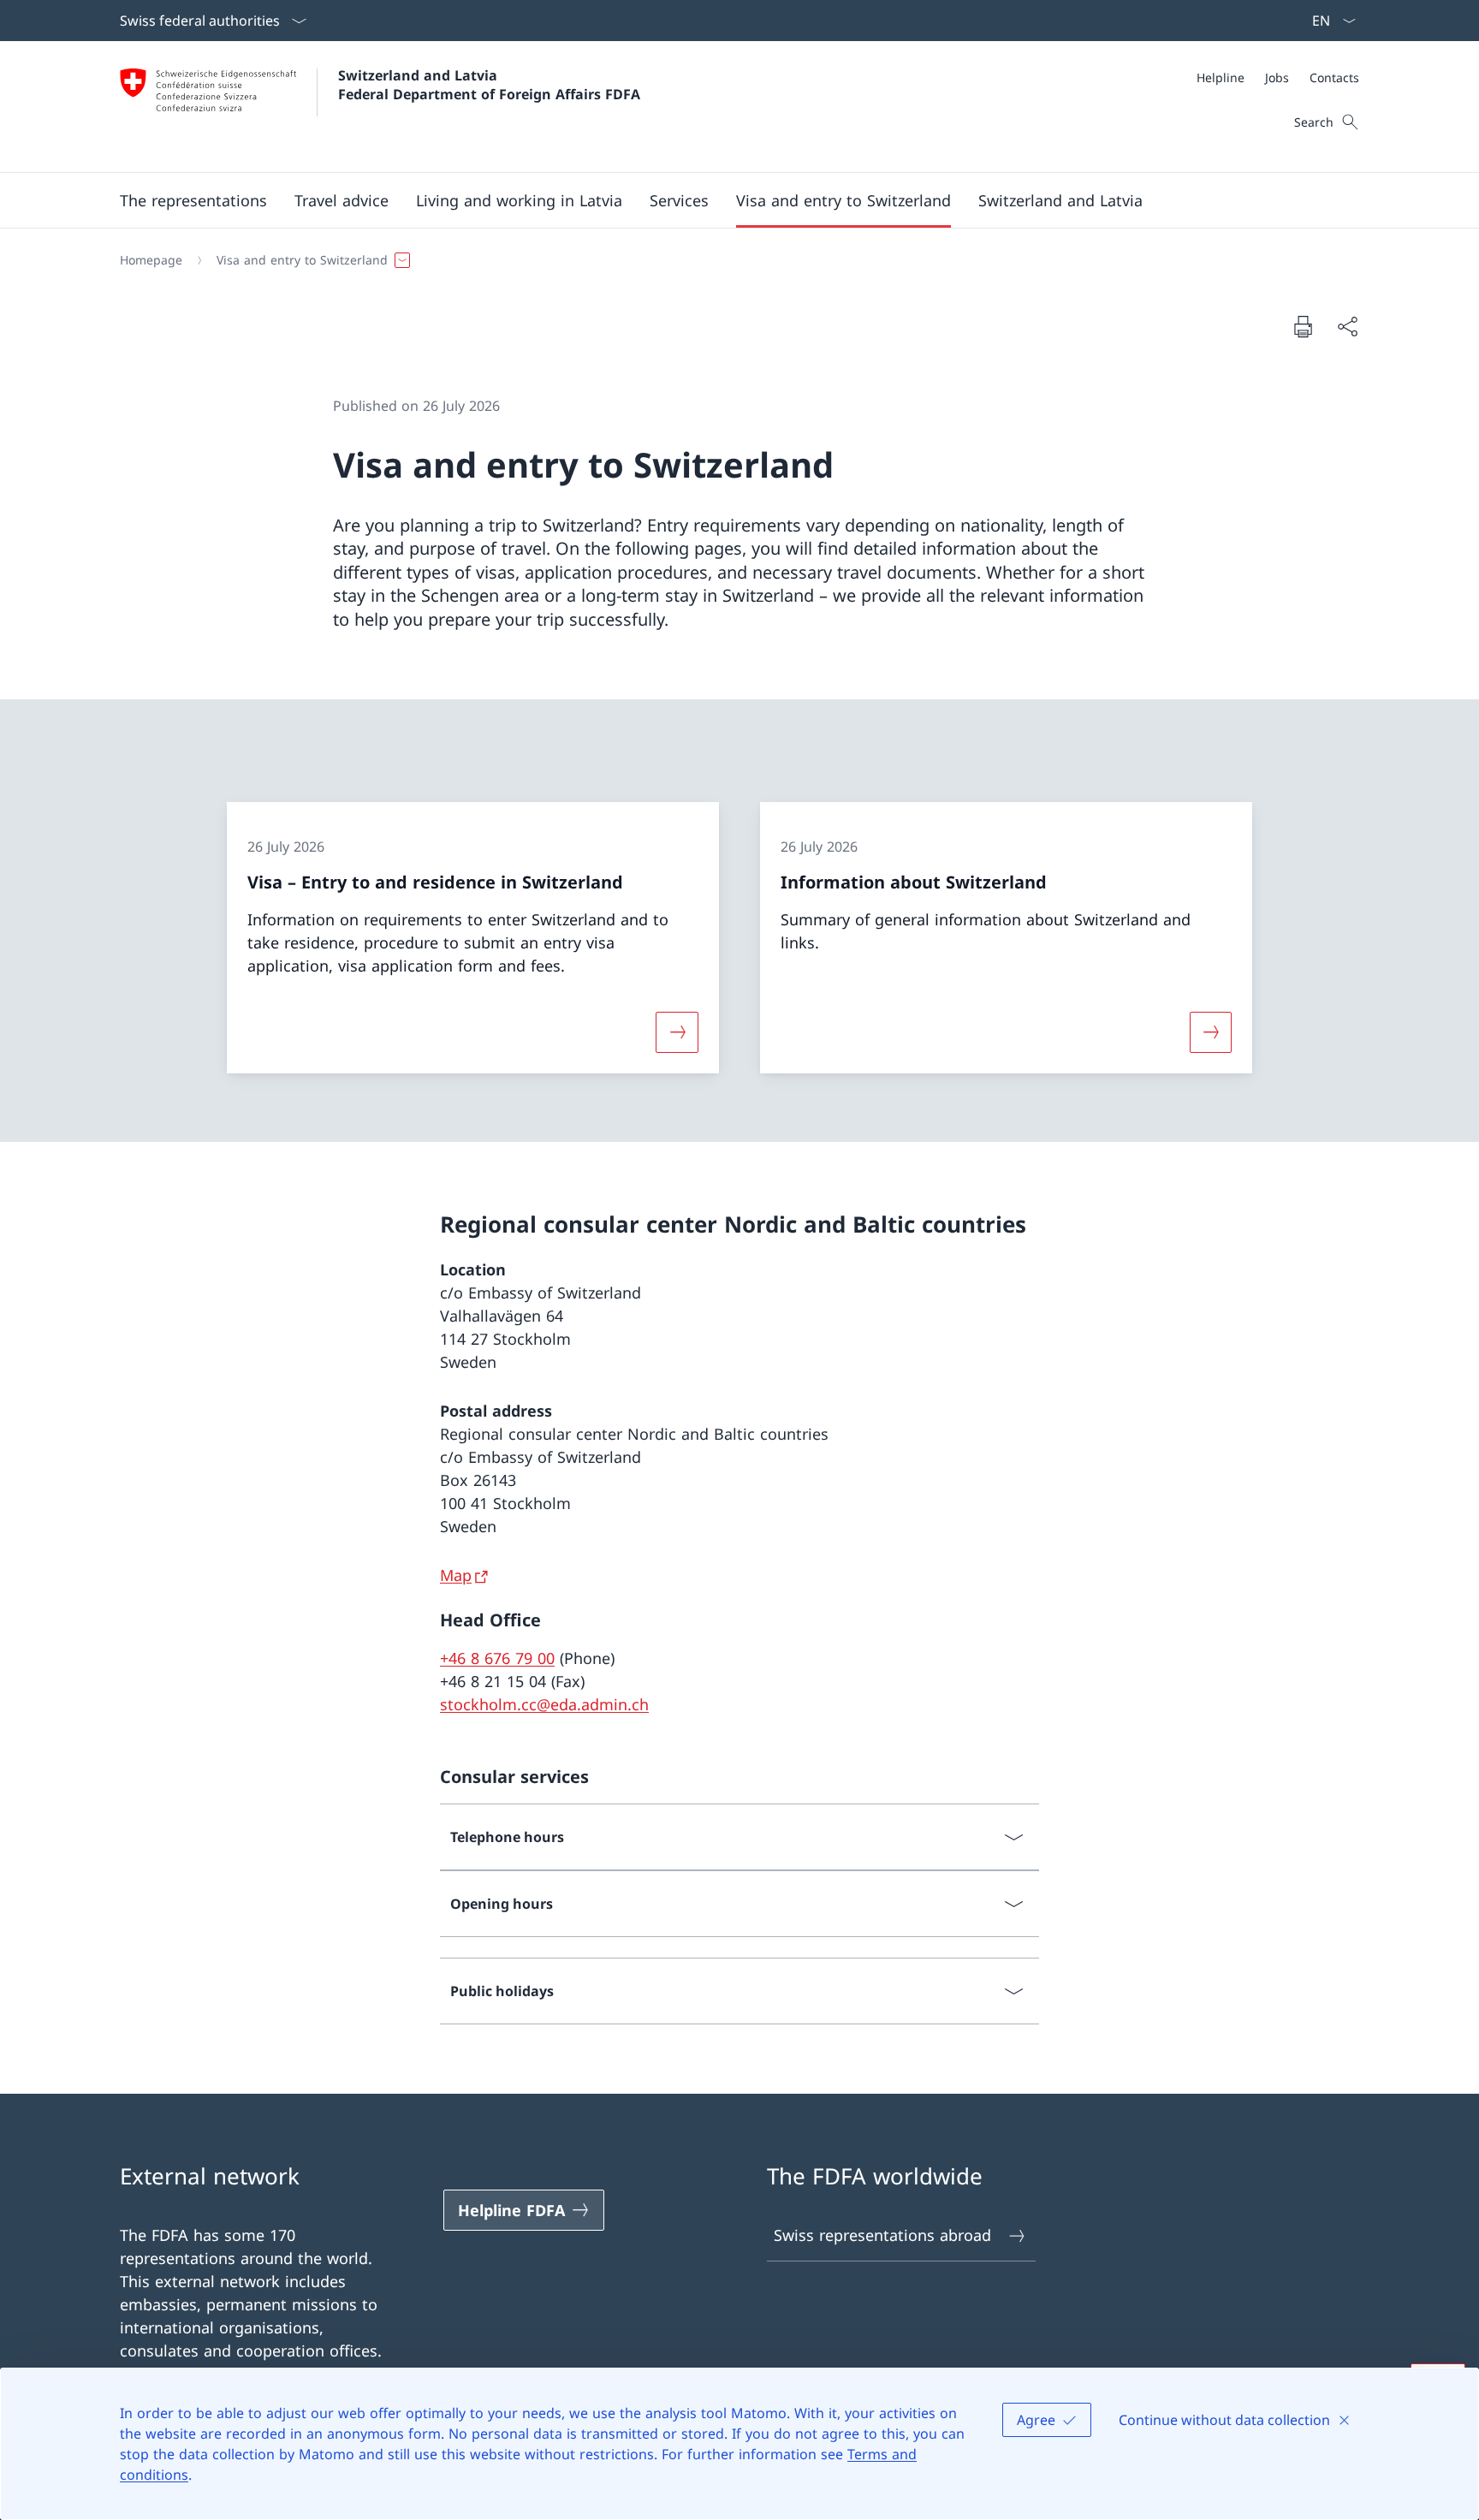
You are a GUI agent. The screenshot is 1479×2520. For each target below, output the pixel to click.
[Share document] (1347, 327)
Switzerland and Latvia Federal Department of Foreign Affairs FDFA (489, 85)
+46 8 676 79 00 (497, 1658)
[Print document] (1303, 326)
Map (456, 1575)
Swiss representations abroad (882, 2235)
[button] (193, 200)
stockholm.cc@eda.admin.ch (544, 1704)
